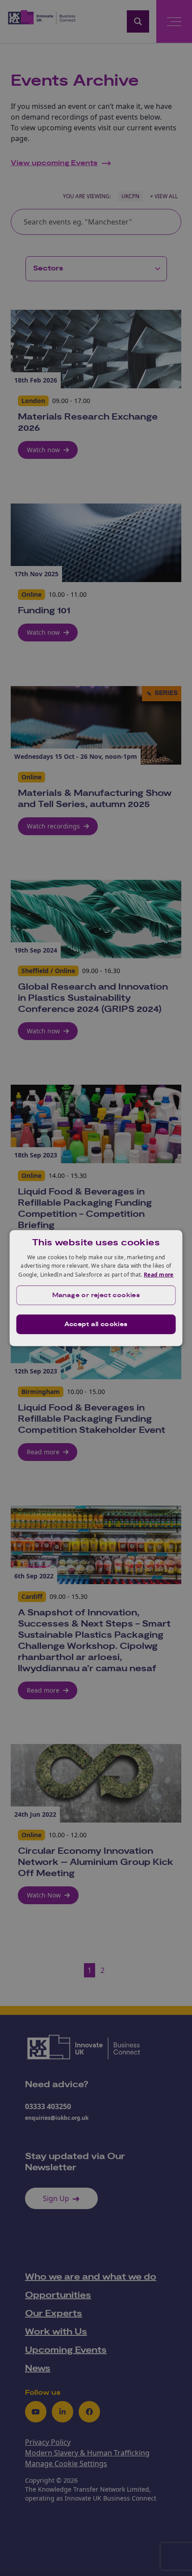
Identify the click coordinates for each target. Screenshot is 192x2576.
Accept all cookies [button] (96, 1324)
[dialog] (96, 1288)
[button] (96, 1295)
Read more (159, 1275)
